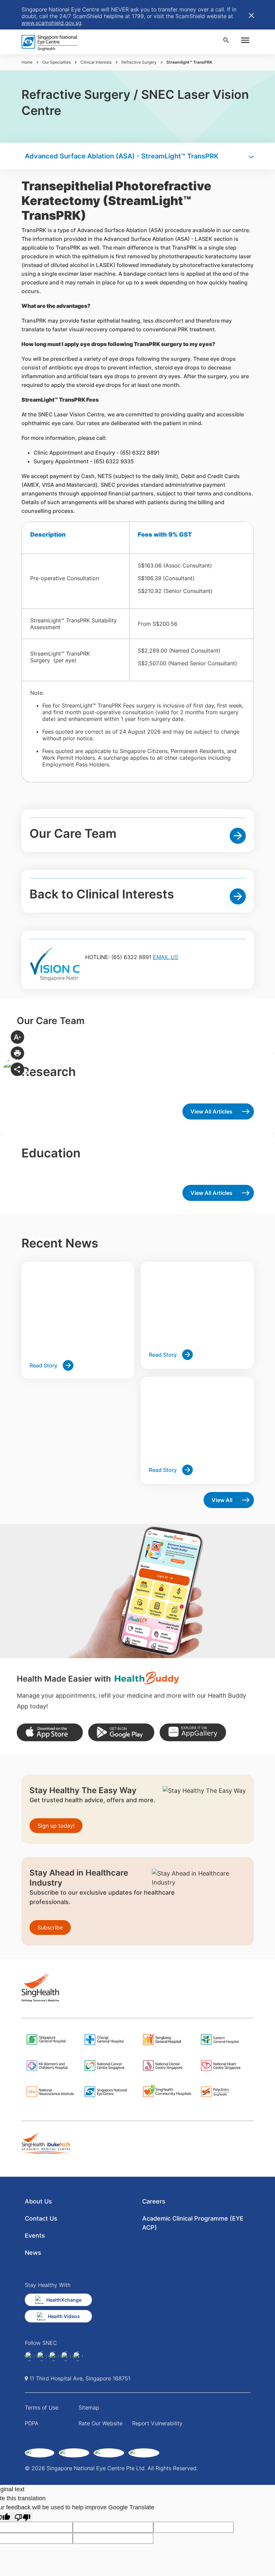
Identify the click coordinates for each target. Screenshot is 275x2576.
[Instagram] (54, 2356)
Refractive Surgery (139, 62)
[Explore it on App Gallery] (193, 1732)
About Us (38, 2201)
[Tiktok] (66, 2356)
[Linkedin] (42, 2356)
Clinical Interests (96, 62)
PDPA (32, 2423)
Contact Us (41, 2218)
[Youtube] (78, 2356)
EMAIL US (166, 957)
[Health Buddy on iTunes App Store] (50, 1732)
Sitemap (89, 2408)
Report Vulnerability (157, 2423)
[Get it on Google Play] (121, 1732)
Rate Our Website (100, 2423)
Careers (154, 2201)
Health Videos (64, 2316)
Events (35, 2235)
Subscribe (50, 1927)
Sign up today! (56, 1826)
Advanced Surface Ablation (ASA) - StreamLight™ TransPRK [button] (122, 156)
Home (27, 62)
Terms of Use (42, 2408)
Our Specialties (57, 62)
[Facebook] (30, 2356)
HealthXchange (64, 2300)
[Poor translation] (22, 2517)
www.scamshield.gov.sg (51, 23)
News (33, 2253)
